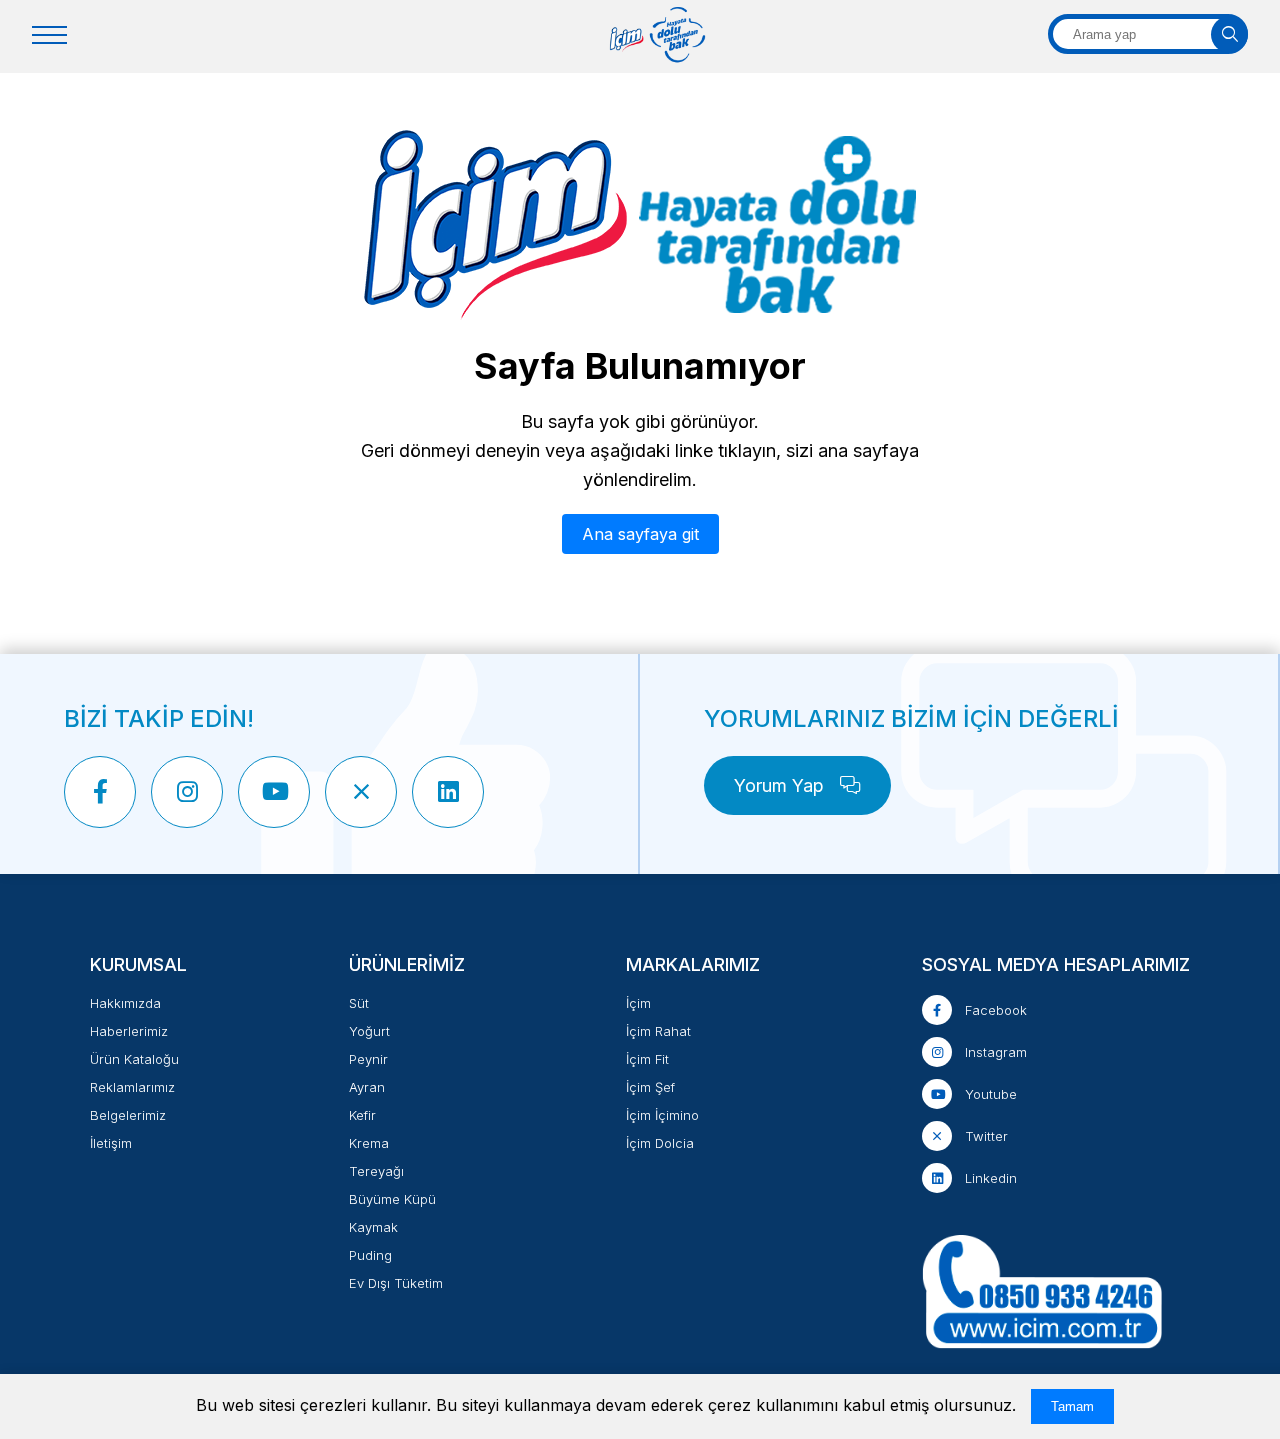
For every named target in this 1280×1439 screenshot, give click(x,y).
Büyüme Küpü (392, 1199)
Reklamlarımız (132, 1087)
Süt (359, 1003)
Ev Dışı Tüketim (396, 1283)
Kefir (362, 1115)
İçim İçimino (662, 1115)
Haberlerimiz (129, 1031)
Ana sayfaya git (640, 534)
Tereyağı (376, 1171)
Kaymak (373, 1227)
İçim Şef (650, 1087)
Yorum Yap (781, 785)
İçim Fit (647, 1059)
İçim (638, 1003)
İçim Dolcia (660, 1143)
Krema (369, 1143)
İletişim (111, 1143)
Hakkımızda (125, 1003)
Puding (370, 1255)
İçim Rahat (658, 1031)
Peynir (368, 1059)
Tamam (1072, 1406)
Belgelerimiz (128, 1115)
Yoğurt (369, 1031)
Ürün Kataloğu (134, 1059)
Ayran (367, 1087)
